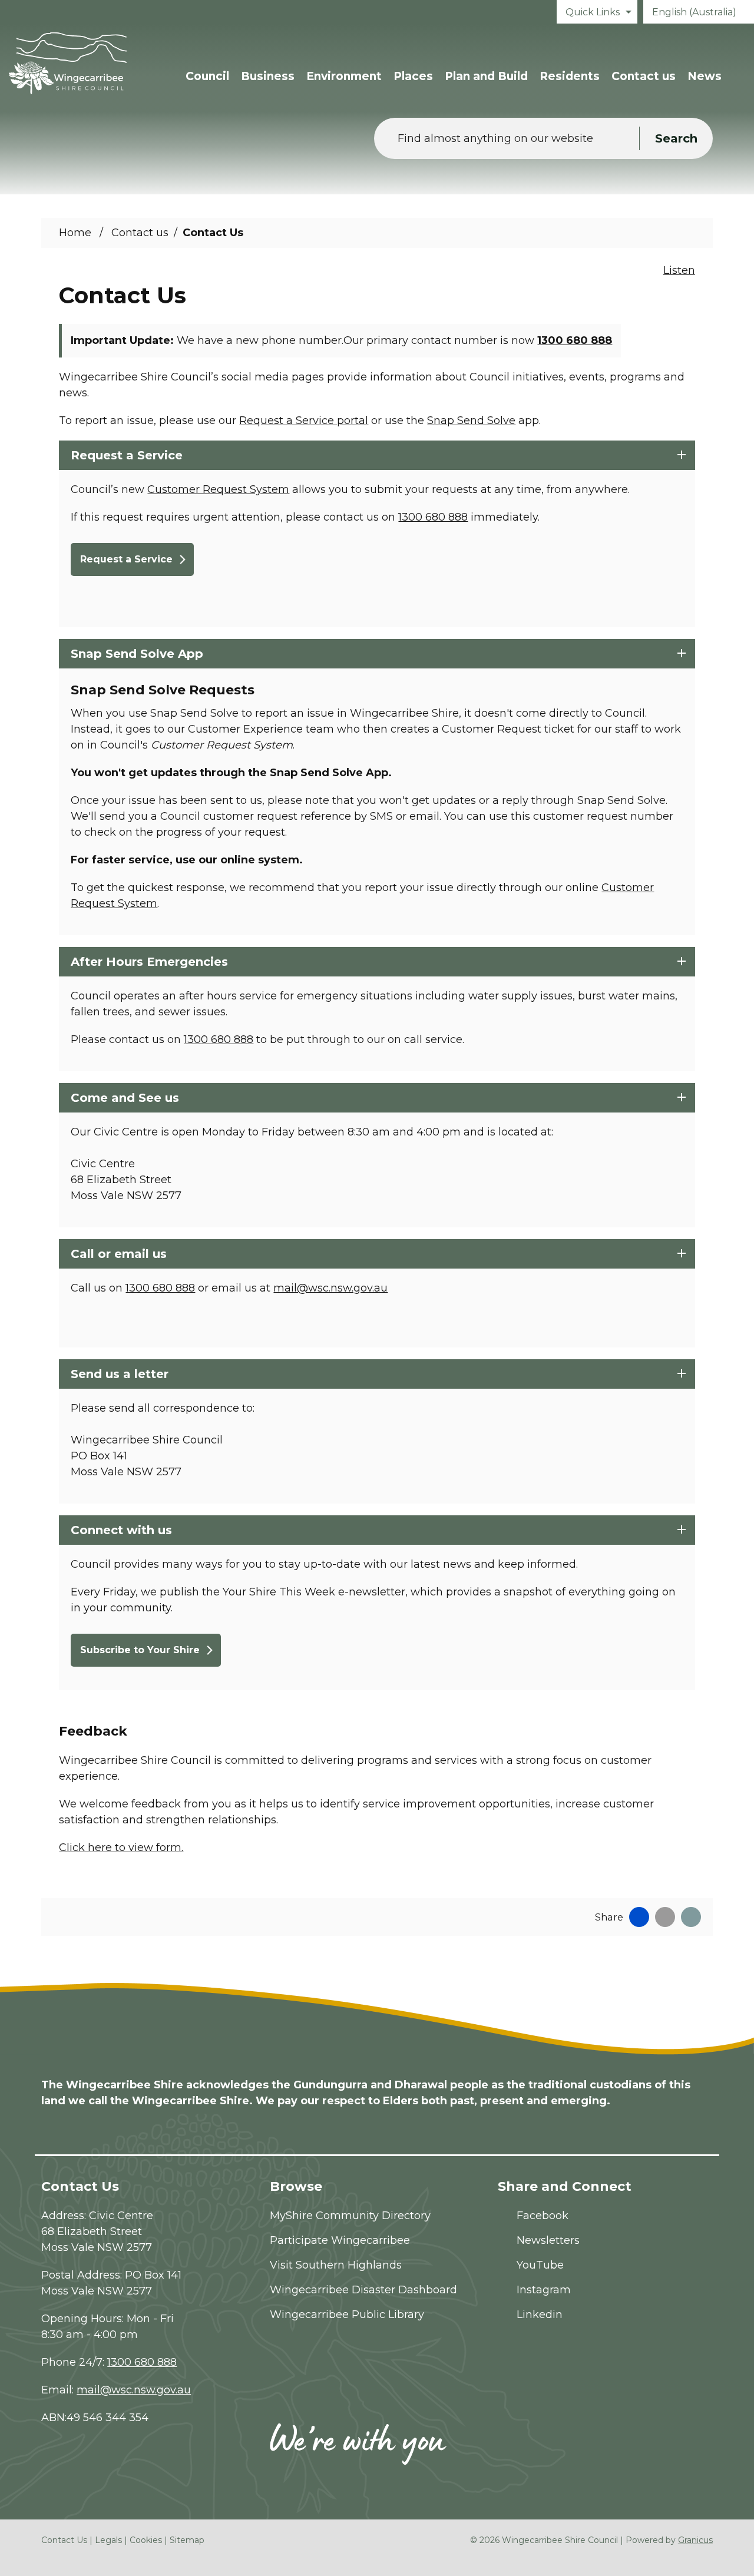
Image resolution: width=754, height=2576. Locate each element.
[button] (377, 455)
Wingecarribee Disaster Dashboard (363, 2290)
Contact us (644, 76)
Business (268, 76)
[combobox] (699, 12)
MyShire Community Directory (350, 2216)
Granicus (695, 2540)
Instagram (544, 2290)
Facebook (543, 2216)
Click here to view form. (121, 1847)
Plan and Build (486, 76)
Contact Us (64, 2540)
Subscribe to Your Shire (140, 1650)
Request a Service (126, 559)
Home (75, 233)
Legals (108, 2540)
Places (413, 76)
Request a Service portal (304, 420)
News (705, 76)
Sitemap (187, 2540)
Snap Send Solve (471, 420)
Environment (344, 76)
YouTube (540, 2265)
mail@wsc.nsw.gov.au (330, 1288)
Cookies (146, 2540)
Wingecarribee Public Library (347, 2315)
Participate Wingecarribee (340, 2240)
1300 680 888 (575, 340)
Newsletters (548, 2240)
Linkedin (540, 2315)
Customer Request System (218, 489)
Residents (570, 76)
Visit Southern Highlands (336, 2265)
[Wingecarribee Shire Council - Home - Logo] (68, 63)
